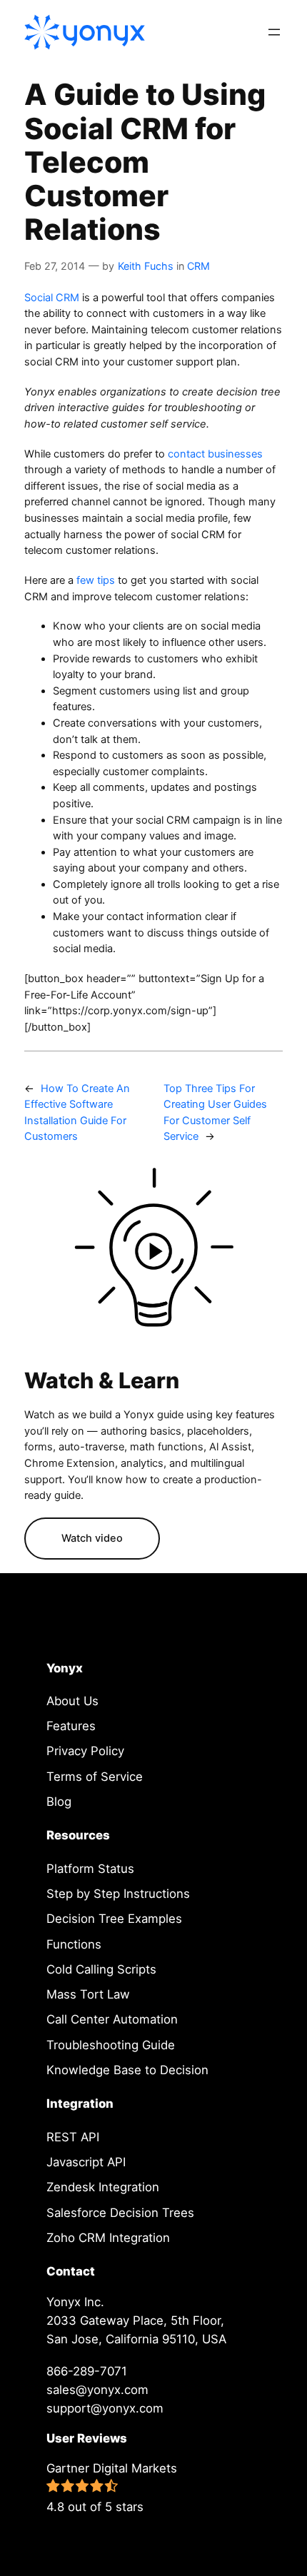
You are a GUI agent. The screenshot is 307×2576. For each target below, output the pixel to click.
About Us (72, 1701)
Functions (74, 1944)
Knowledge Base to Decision (127, 2070)
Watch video (92, 1538)
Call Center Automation (112, 2019)
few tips (96, 580)
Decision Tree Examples (114, 1919)
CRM (198, 266)
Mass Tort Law (88, 1994)
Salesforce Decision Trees (120, 2213)
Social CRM (52, 298)
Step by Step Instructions (118, 1894)
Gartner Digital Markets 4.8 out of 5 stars (112, 2487)
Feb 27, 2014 (55, 266)
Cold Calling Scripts (101, 1969)
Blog (59, 1802)
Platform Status (90, 1869)
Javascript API (86, 2162)
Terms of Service (95, 1777)
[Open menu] (274, 32)
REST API (73, 2137)
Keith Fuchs (146, 266)
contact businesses (215, 454)
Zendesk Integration (103, 2187)
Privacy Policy (85, 1751)
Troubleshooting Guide (111, 2045)
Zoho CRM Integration (108, 2238)
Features (71, 1726)
